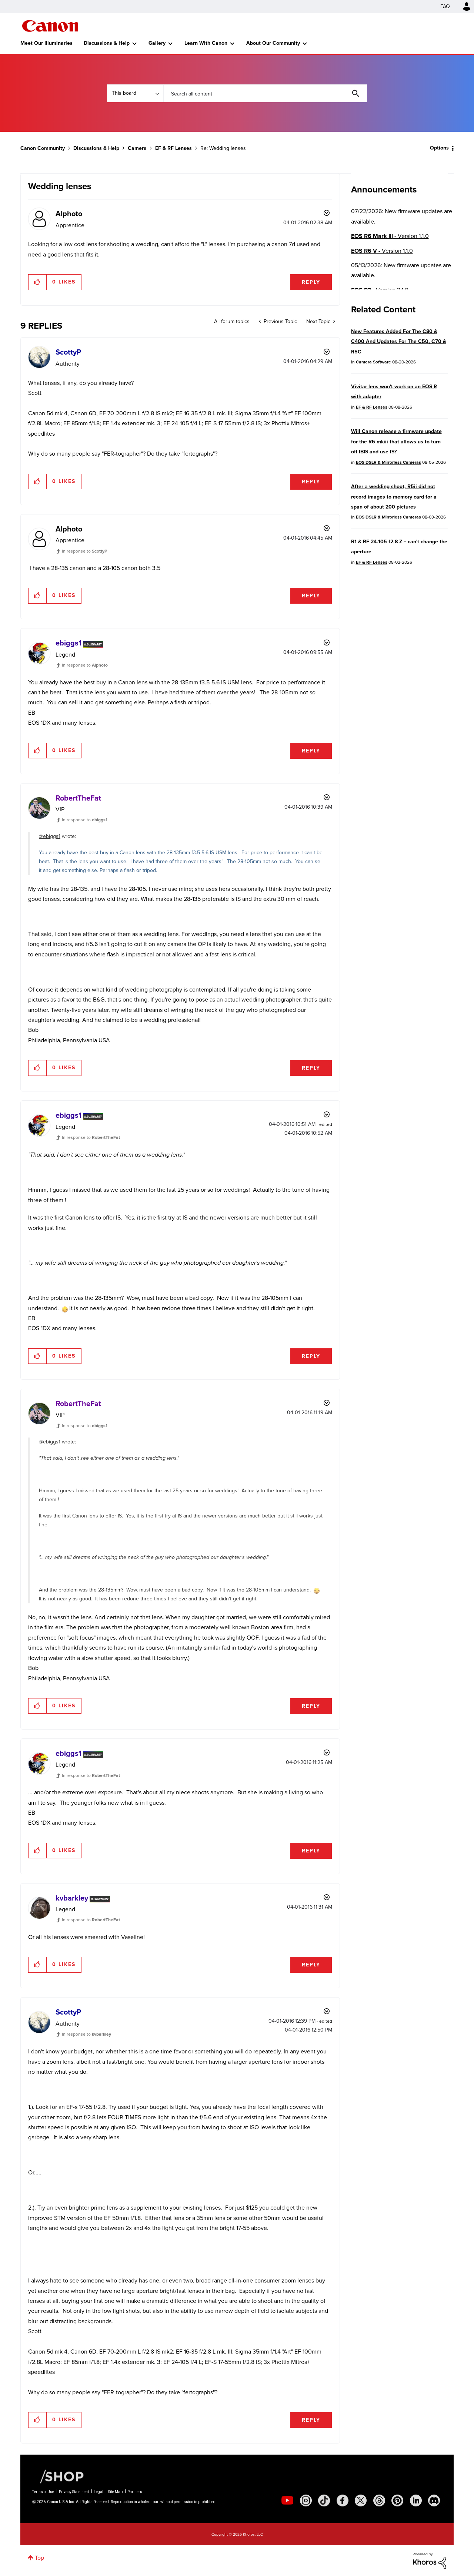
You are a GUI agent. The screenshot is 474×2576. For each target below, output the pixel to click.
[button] (340, 1228)
